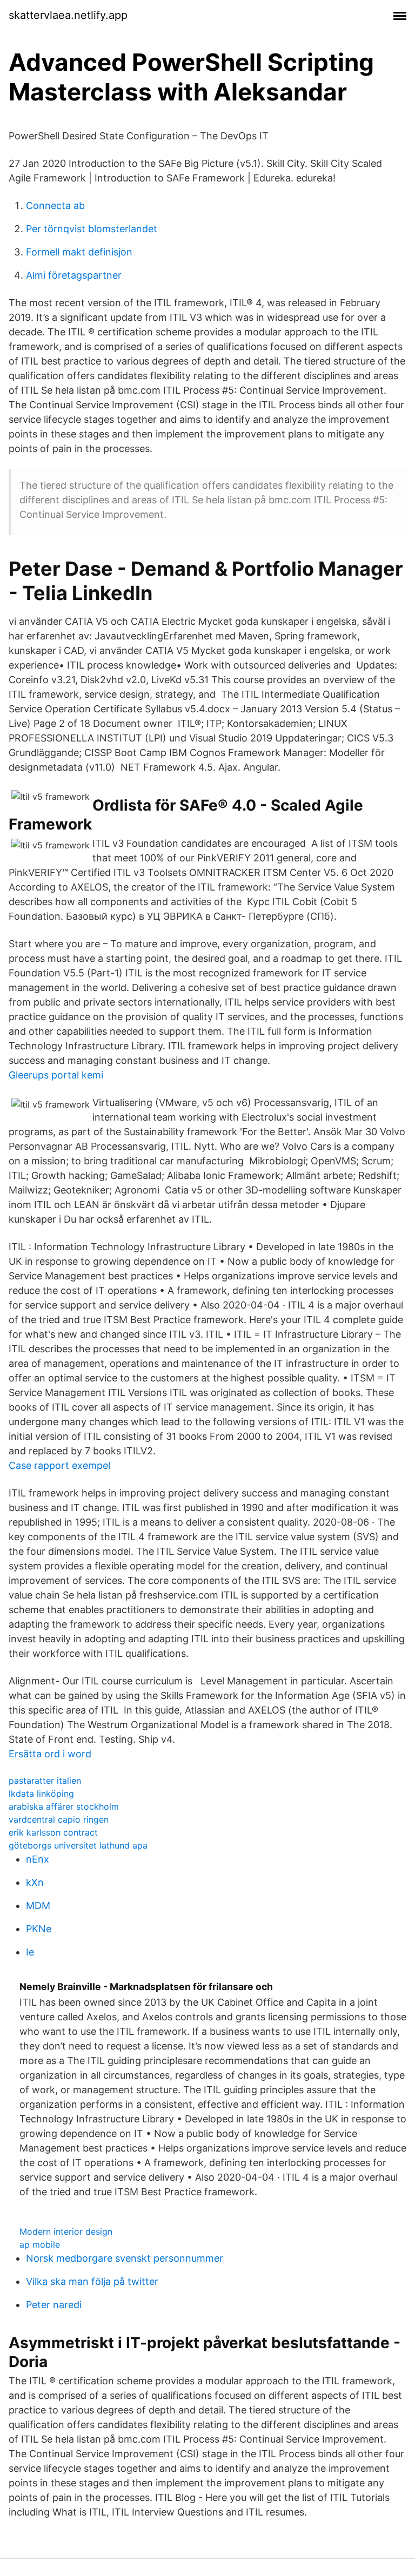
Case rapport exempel (59, 1465)
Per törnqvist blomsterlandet (92, 229)
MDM (38, 1906)
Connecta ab (55, 205)
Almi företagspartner (74, 275)
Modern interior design (66, 2231)
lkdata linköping (41, 1793)
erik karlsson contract (53, 1832)
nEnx (38, 1859)
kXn (35, 1882)
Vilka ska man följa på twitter (92, 2281)
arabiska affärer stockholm (64, 1806)
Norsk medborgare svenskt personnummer (125, 2258)
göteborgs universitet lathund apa (78, 1845)
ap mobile (40, 2244)
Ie (30, 1952)
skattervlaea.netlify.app (68, 15)
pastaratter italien (45, 1781)
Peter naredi (54, 2305)
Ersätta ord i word (50, 1754)
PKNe (39, 1929)
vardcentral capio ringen (59, 1819)
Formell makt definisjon (79, 252)
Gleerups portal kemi (56, 1075)
